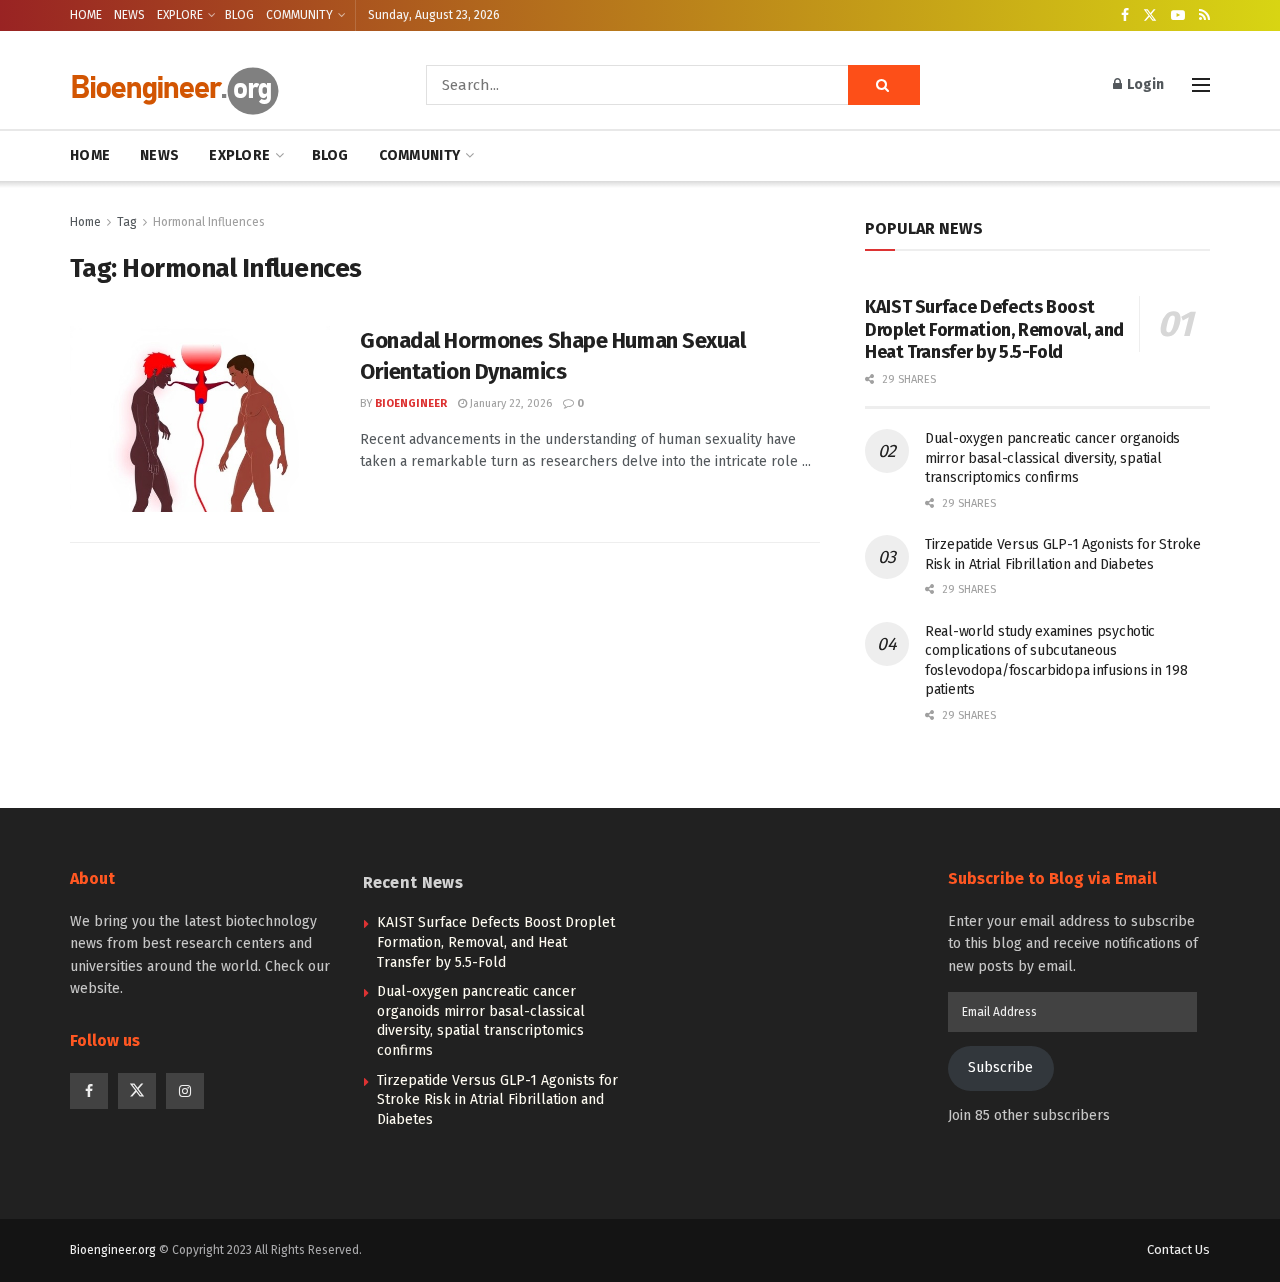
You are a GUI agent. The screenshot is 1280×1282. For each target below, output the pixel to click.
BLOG (239, 15)
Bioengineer (411, 403)
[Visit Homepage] (220, 85)
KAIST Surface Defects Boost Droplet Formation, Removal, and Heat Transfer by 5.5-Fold (994, 329)
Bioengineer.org (113, 1250)
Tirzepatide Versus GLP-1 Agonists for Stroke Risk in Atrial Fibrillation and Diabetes (497, 1100)
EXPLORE (180, 15)
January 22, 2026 (509, 403)
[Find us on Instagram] (185, 1091)
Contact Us (1178, 1249)
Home (85, 222)
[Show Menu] (1201, 85)
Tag (127, 222)
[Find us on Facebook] (1125, 16)
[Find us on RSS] (1204, 16)
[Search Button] (884, 85)
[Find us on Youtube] (1178, 16)
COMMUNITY (299, 15)
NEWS (129, 15)
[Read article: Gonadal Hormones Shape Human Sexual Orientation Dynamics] (200, 419)
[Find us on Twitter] (1150, 16)
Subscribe (1000, 1067)
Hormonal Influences (209, 222)
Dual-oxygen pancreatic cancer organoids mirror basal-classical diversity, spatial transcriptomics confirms (1052, 458)
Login (1144, 84)
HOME (86, 15)
